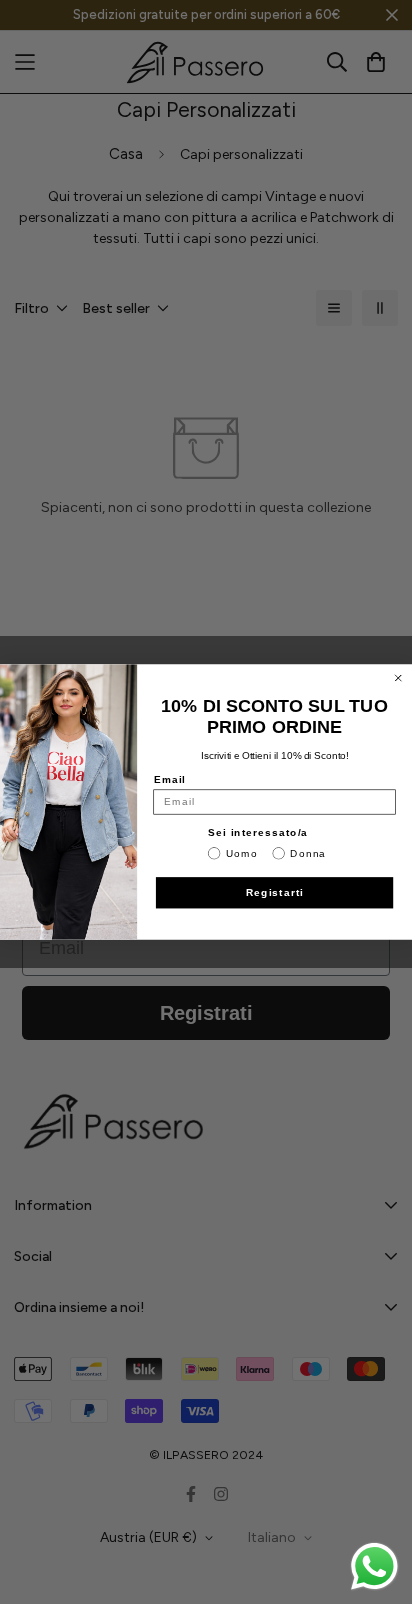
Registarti (275, 892)
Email (170, 779)
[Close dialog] (398, 678)
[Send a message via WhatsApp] (374, 1566)
